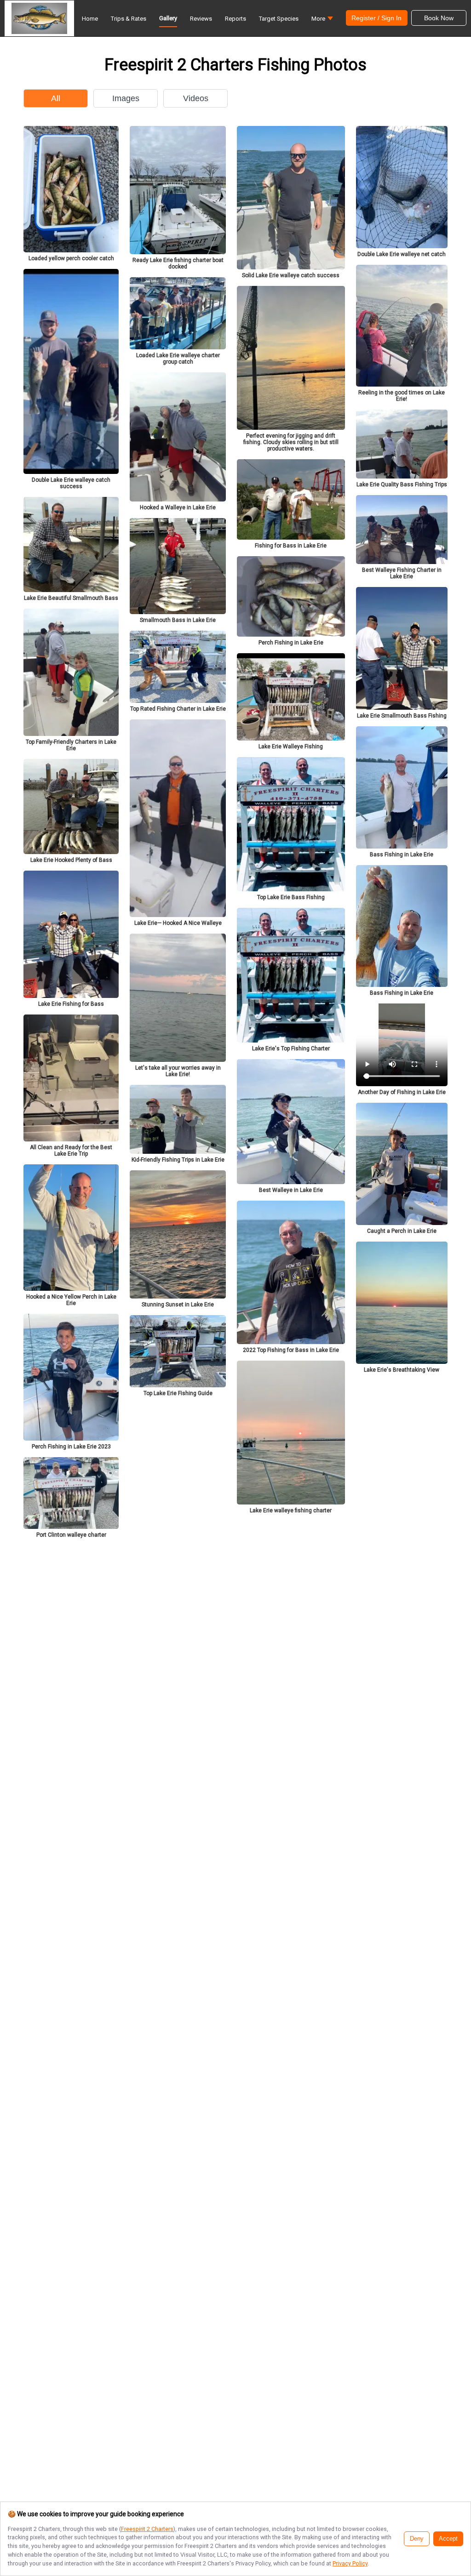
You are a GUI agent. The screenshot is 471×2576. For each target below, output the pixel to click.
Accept (448, 2539)
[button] (322, 21)
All (56, 98)
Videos (196, 98)
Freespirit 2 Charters (147, 2529)
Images (126, 98)
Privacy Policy (350, 2563)
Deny (417, 2539)
